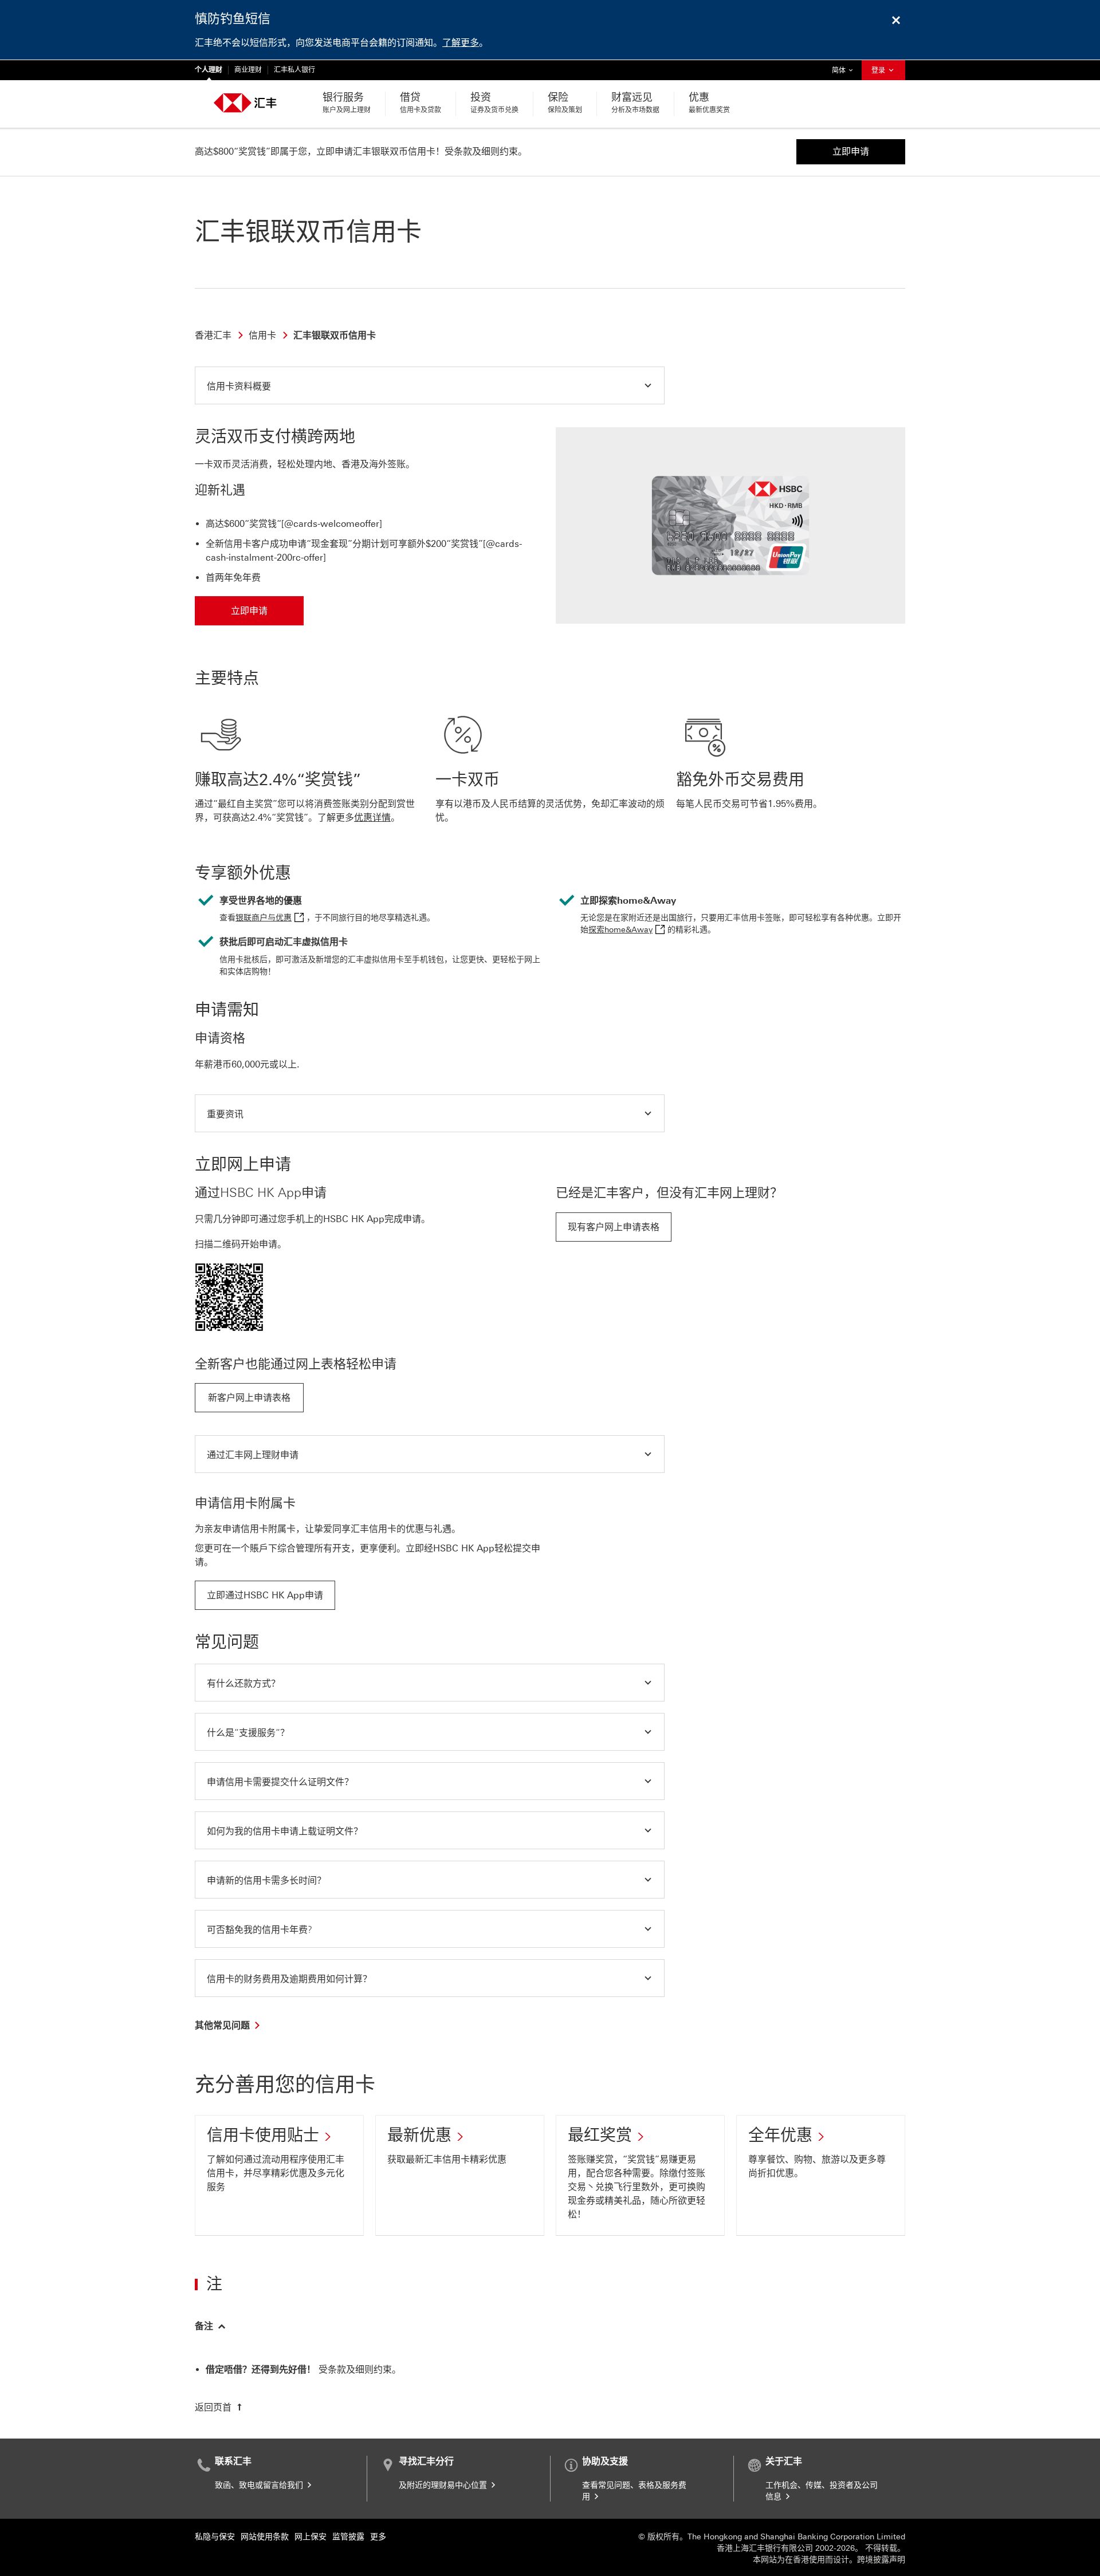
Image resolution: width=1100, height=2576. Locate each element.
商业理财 (248, 70)
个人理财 (209, 70)
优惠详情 (372, 818)
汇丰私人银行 (294, 70)
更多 (378, 2537)
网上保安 (311, 2537)
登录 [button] (879, 70)
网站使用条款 (265, 2537)
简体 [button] (845, 70)
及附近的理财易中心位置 (444, 2485)
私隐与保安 (215, 2537)
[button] (430, 385)
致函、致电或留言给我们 (260, 2485)
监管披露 (348, 2537)
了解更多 (461, 43)
